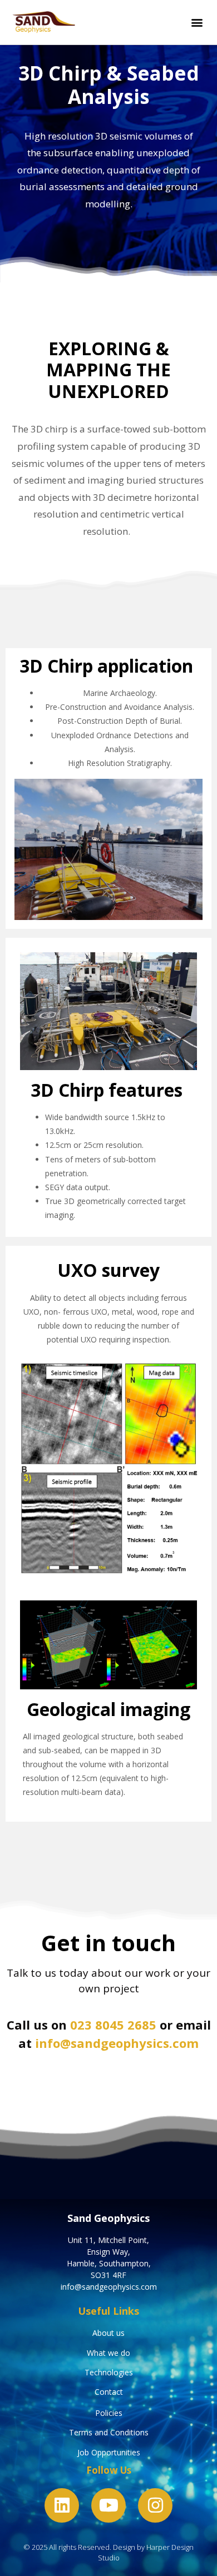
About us (108, 2333)
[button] (197, 23)
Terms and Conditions (109, 2432)
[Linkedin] (62, 2505)
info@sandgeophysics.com (117, 2043)
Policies (109, 2413)
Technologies (109, 2372)
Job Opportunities (109, 2452)
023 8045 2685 (113, 2025)
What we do (108, 2353)
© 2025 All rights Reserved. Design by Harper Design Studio (108, 2552)
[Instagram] (155, 2505)
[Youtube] (108, 2505)
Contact (109, 2392)
